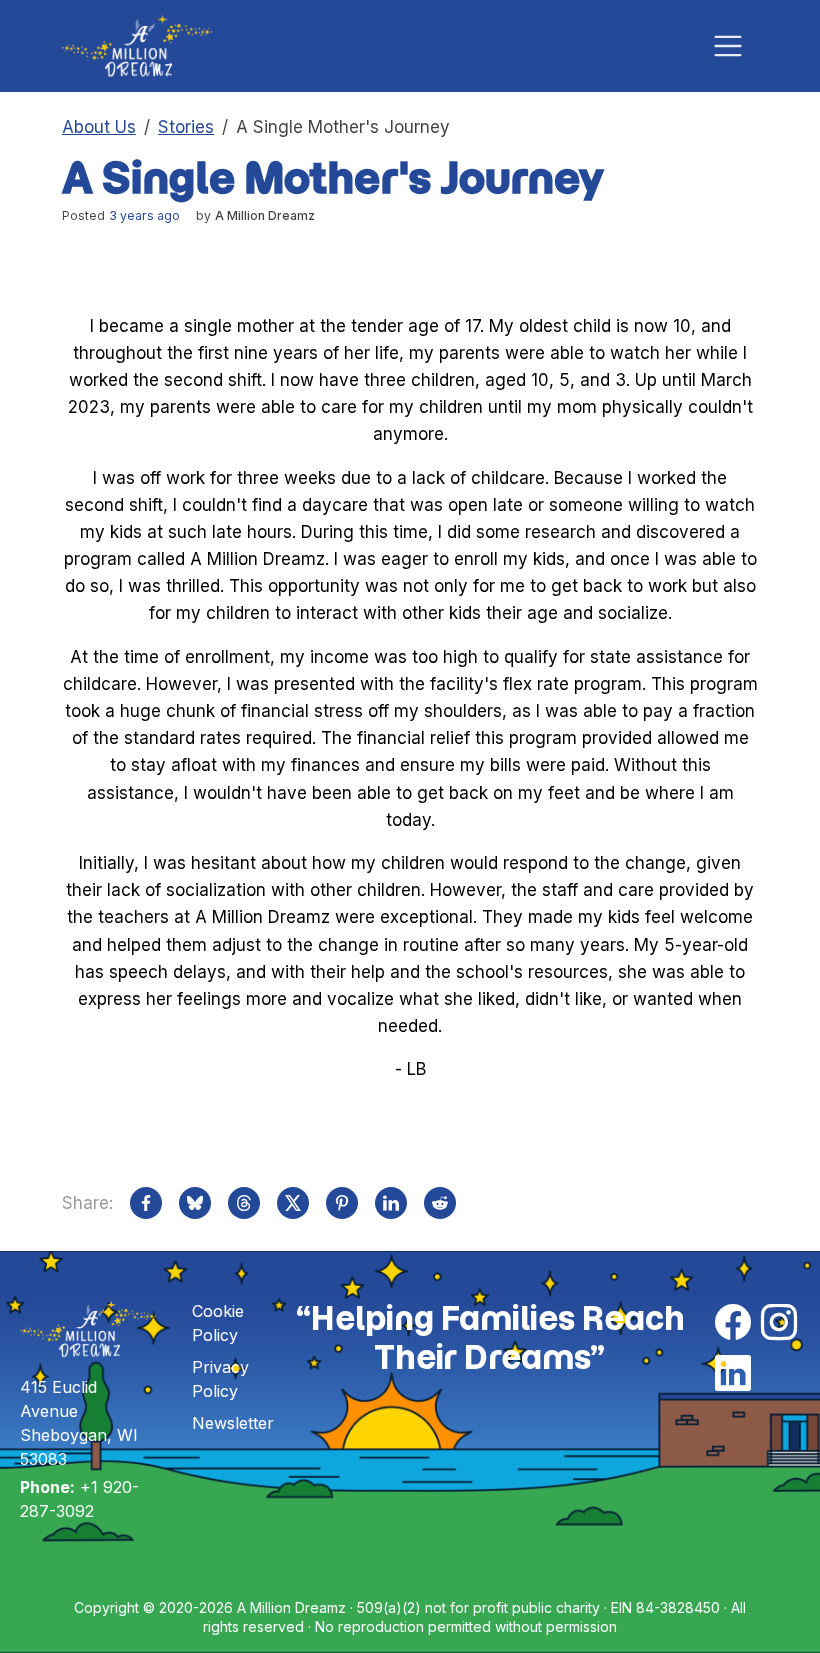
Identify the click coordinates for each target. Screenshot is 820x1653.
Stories (186, 127)
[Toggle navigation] (728, 46)
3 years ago (144, 215)
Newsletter (233, 1423)
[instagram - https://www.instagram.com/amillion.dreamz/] (779, 1323)
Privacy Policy (220, 1379)
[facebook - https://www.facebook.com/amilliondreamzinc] (733, 1323)
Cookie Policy (218, 1323)
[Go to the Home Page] (137, 46)
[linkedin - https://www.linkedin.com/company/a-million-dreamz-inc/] (733, 1374)
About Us (99, 127)
